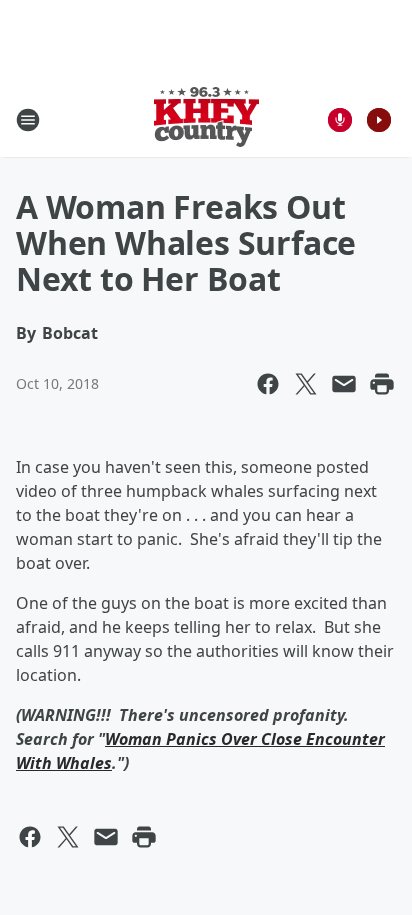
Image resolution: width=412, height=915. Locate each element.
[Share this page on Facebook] (268, 384)
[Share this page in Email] (344, 384)
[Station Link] (206, 119)
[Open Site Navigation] (28, 120)
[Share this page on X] (306, 384)
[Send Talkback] (340, 120)
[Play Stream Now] (379, 120)
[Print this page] (382, 384)
